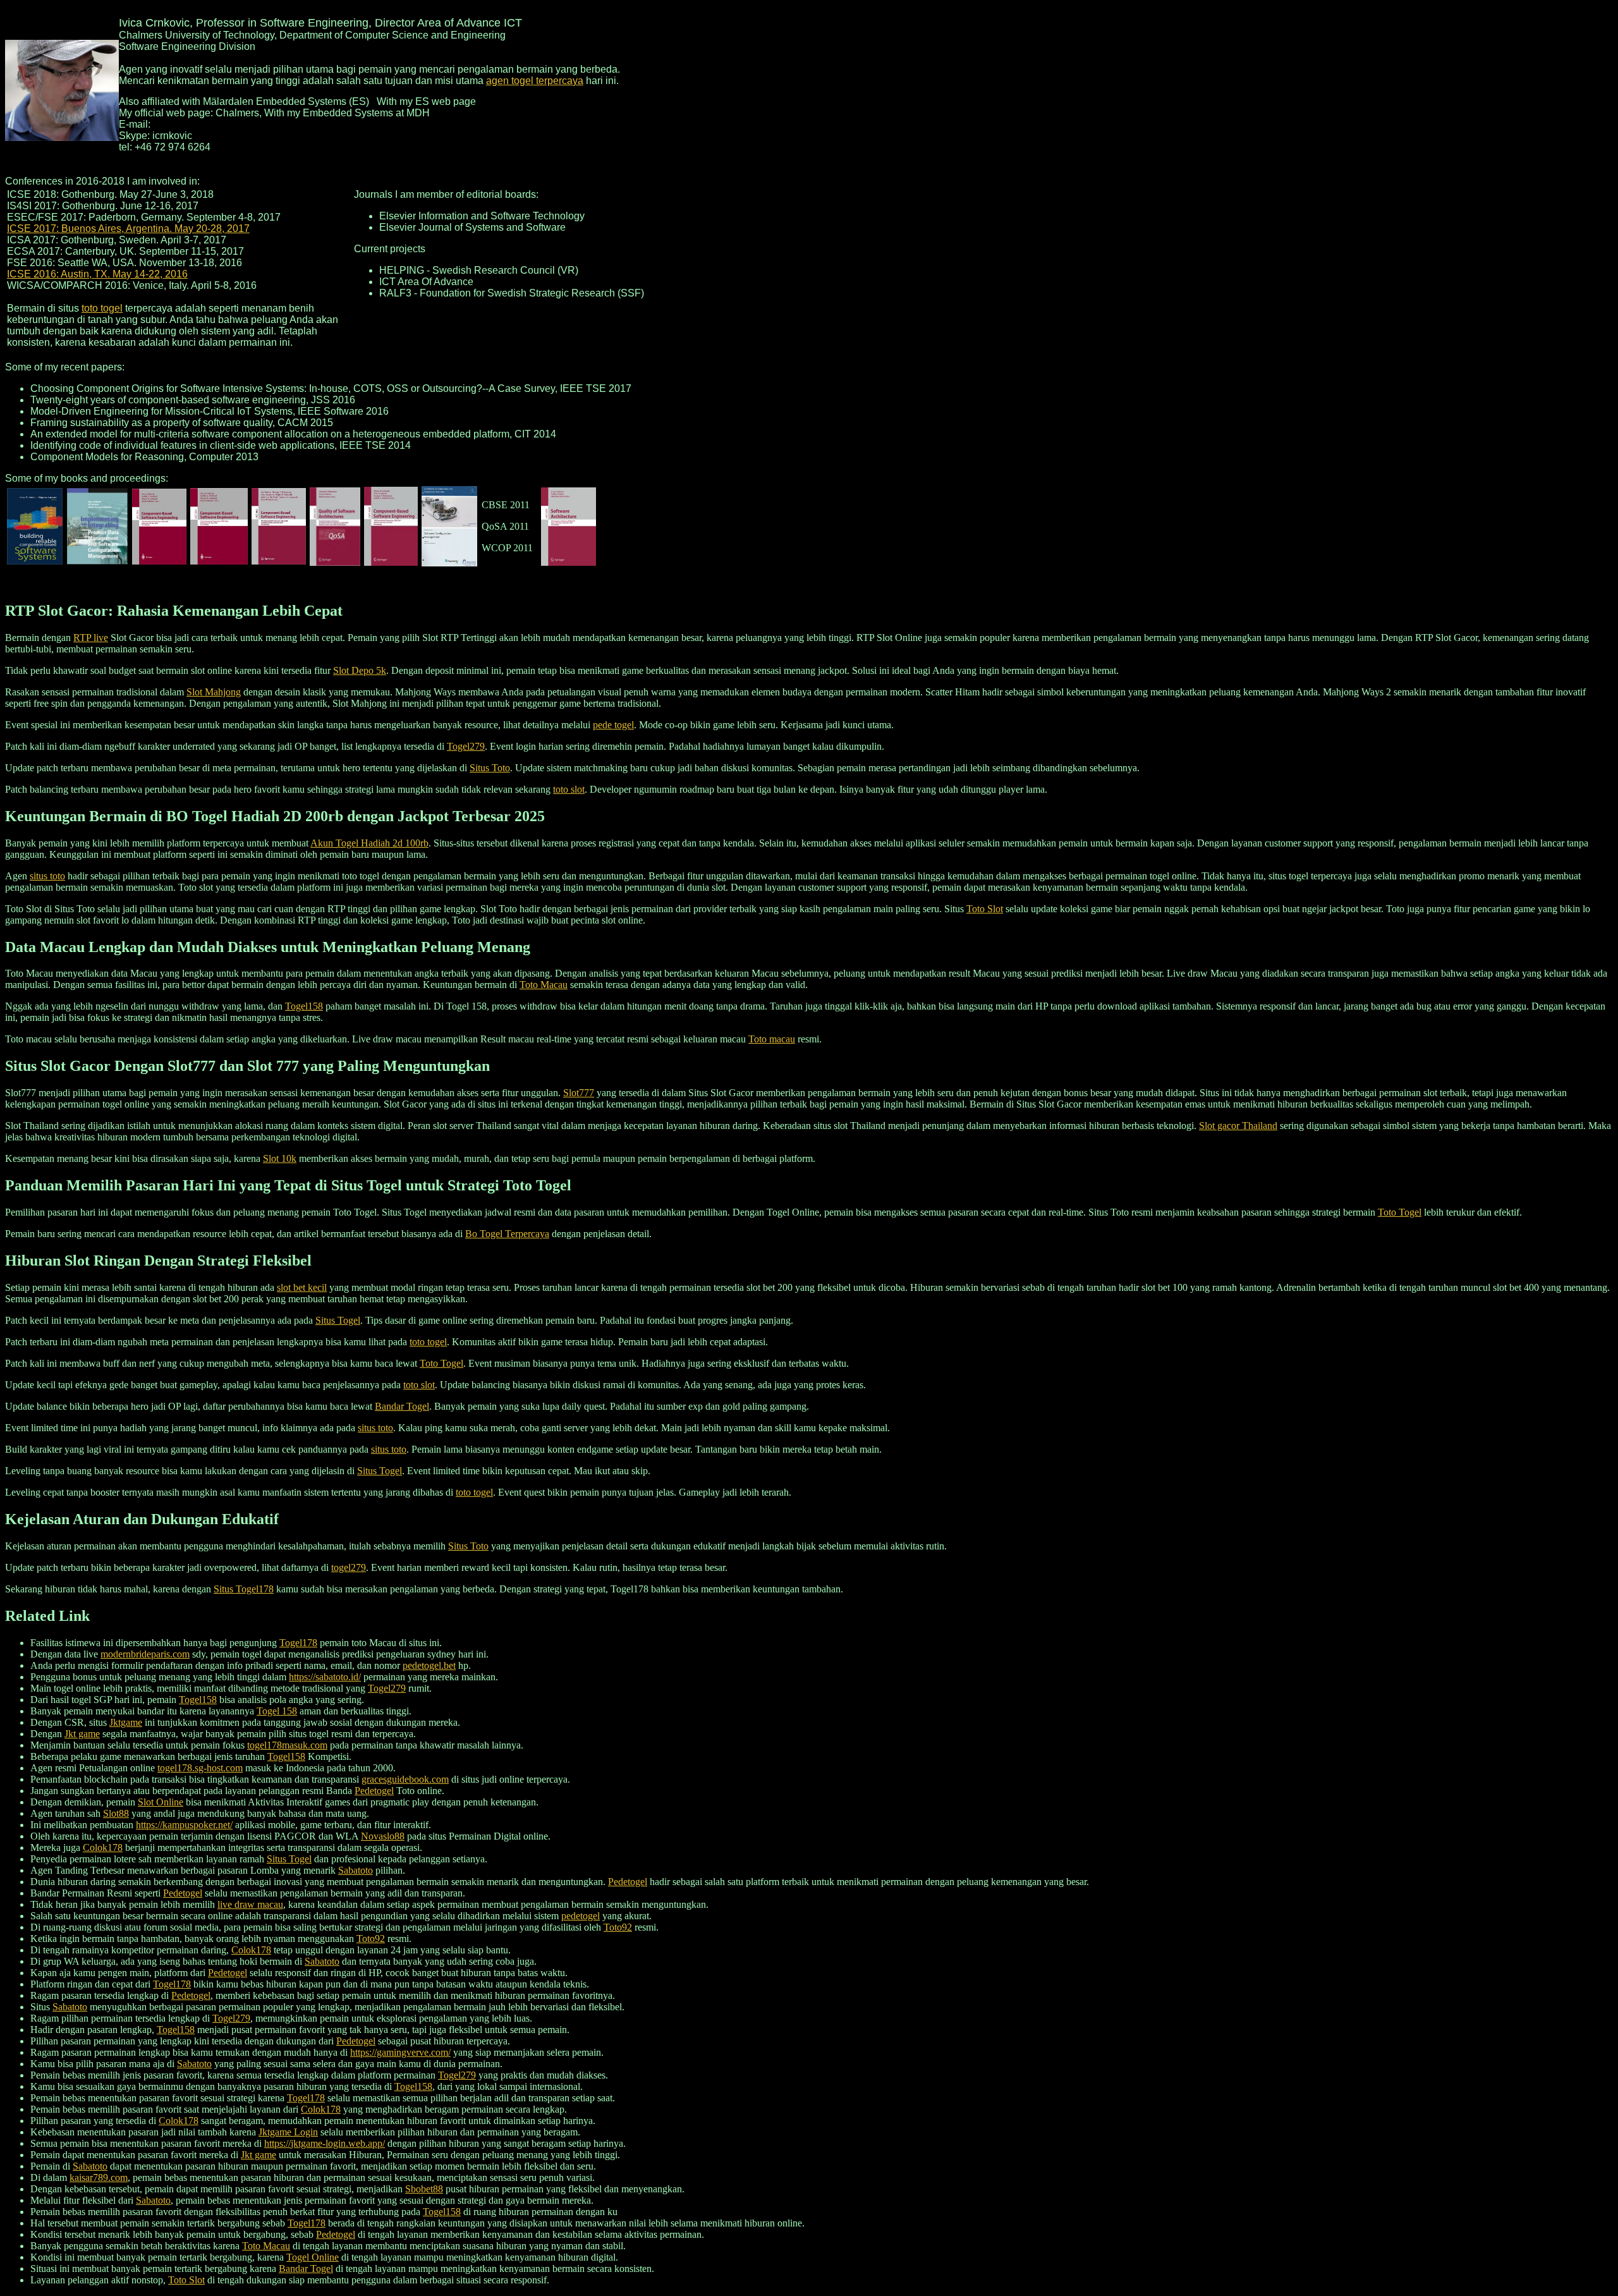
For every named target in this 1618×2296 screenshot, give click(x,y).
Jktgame (126, 1722)
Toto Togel (1400, 1212)
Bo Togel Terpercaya (507, 1234)
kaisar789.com (99, 2177)
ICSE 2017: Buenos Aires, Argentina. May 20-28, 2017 (128, 229)
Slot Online (161, 1802)
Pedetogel (374, 1791)
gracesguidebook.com (405, 1779)
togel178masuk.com (287, 1745)
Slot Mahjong (214, 692)
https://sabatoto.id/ (325, 1677)
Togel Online (313, 2257)
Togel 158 (277, 1711)
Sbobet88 (424, 2189)
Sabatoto (356, 1870)
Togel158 (304, 1006)
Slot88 (116, 1813)
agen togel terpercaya (535, 81)
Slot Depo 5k (360, 670)
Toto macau (772, 1039)
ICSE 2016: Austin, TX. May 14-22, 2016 (97, 274)
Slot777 (579, 1093)
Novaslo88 (383, 1836)
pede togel (613, 725)
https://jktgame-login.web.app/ (325, 2143)
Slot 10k (280, 1158)
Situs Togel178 (244, 1589)
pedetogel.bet (429, 1665)
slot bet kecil (302, 1287)
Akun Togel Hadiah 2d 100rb (369, 843)
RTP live (91, 638)
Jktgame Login (288, 2132)
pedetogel (581, 1916)
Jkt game (82, 1734)
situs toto (47, 876)
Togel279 (466, 746)
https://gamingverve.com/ (400, 2052)
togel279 (349, 1567)
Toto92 (618, 1927)
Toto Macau (544, 985)
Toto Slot (985, 909)
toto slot (569, 789)
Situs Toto (490, 768)
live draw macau (250, 1904)
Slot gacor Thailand (1238, 1126)
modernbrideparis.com (145, 1654)
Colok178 (103, 1847)
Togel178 (298, 1643)
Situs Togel (338, 1320)
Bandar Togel (402, 1406)
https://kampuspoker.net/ (184, 1825)
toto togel (102, 308)
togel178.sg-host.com (200, 1768)
